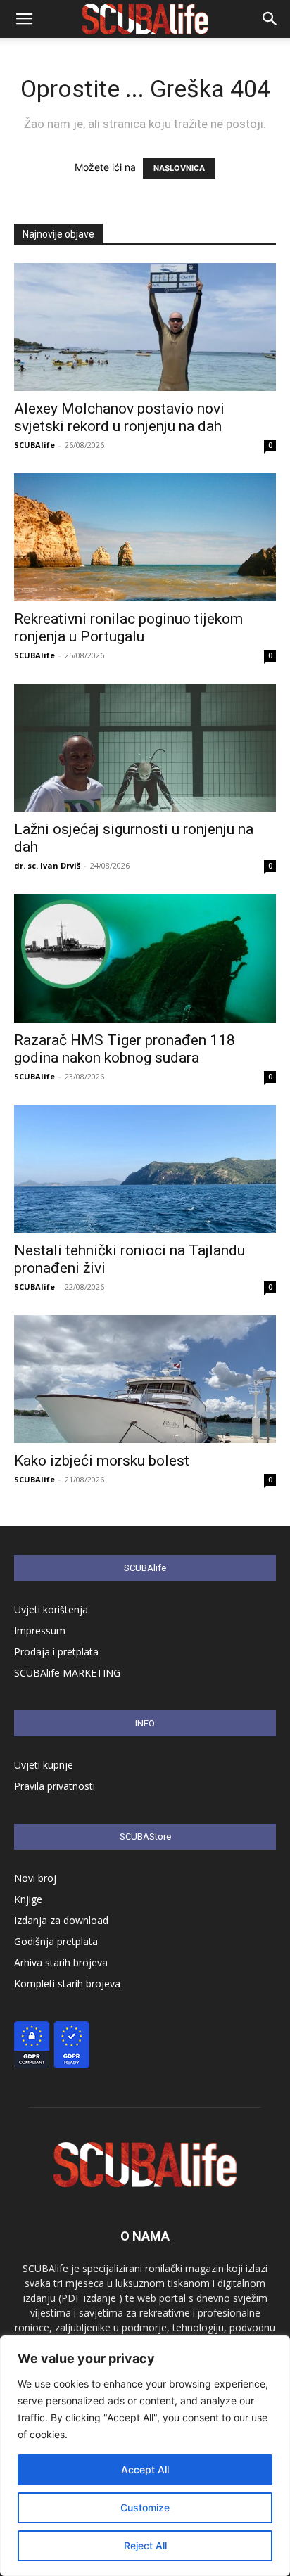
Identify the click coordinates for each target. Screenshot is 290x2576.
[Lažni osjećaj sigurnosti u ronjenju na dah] (145, 748)
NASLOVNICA (179, 168)
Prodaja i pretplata (56, 1652)
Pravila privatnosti (55, 1786)
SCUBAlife (34, 445)
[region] (145, 2456)
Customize (145, 2507)
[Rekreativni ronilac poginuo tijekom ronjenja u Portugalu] (145, 537)
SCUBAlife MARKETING (67, 1673)
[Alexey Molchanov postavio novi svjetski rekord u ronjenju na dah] (145, 327)
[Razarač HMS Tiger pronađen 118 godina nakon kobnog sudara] (145, 958)
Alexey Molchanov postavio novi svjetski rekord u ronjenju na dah (119, 417)
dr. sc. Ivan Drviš (47, 865)
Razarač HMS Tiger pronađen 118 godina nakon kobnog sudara (125, 1049)
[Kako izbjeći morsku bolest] (145, 1379)
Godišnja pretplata (56, 1941)
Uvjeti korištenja (51, 1609)
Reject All (145, 2545)
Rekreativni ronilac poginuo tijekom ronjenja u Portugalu (128, 628)
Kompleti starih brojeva (67, 1984)
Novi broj (35, 1878)
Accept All (145, 2469)
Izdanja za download (61, 1920)
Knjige (28, 1899)
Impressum (40, 1630)
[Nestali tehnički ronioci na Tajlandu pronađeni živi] (145, 1169)
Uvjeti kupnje (44, 1765)
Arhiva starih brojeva (61, 1962)
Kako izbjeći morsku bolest (102, 1461)
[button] (24, 19)
